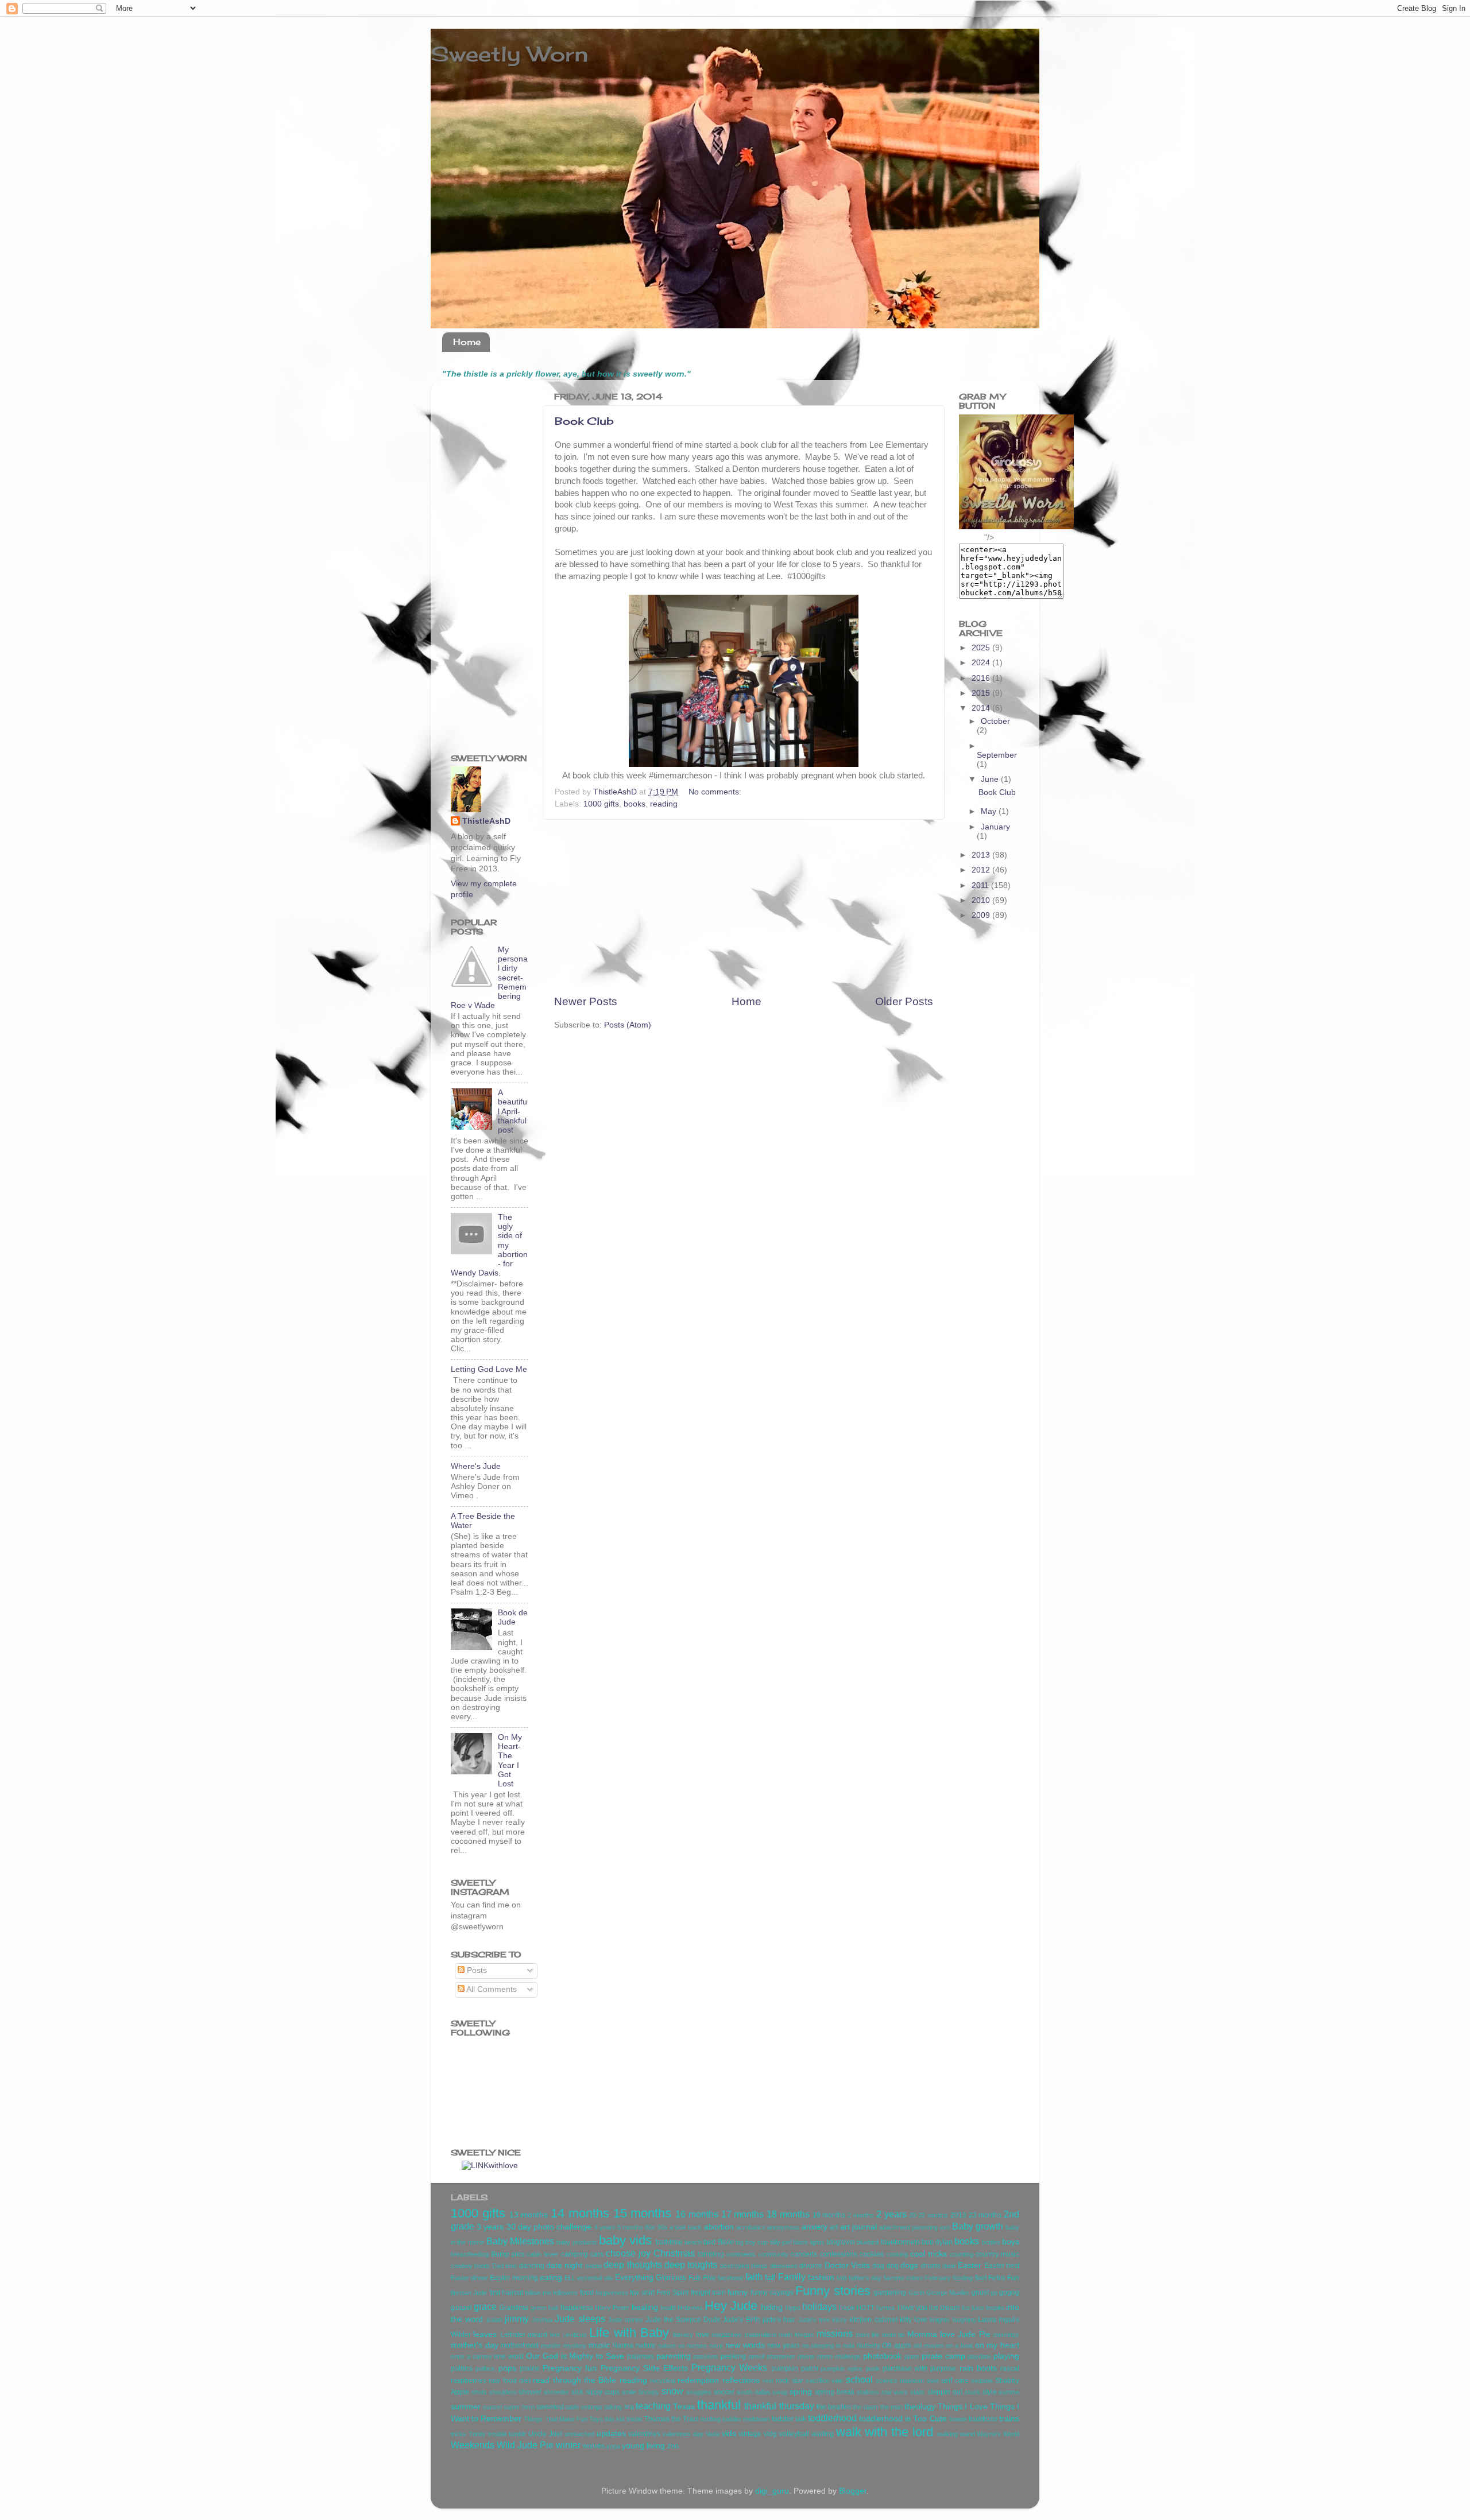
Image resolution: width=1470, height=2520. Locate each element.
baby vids (625, 2240)
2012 (982, 870)
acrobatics (751, 2227)
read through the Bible (575, 2380)
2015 (982, 693)
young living (643, 2446)
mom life (867, 2335)
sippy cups (603, 2392)
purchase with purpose (919, 2368)
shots (479, 2392)
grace (485, 2306)
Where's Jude (476, 1466)
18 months (788, 2214)
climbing (711, 2254)
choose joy (628, 2253)
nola (849, 2345)
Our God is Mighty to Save (575, 2356)
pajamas (641, 2356)
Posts (476, 1970)
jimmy (517, 2319)
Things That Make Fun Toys (563, 2419)
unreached (579, 2434)
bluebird (868, 2242)
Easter (970, 2265)
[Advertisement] (744, 907)
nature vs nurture (682, 2345)
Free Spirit (672, 2293)
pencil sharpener (772, 2356)
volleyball (794, 2434)
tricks (459, 2434)
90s (663, 2227)
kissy (840, 2320)
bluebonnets (900, 2242)
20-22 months (929, 2215)
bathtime (669, 2242)
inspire (995, 2308)
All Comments (491, 1989)
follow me (538, 2293)
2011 (981, 885)
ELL (570, 2278)
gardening (890, 2293)
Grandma (514, 2308)
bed (709, 2242)
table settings (584, 2407)
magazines (727, 2335)
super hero (519, 2407)
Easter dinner (469, 2278)
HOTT (866, 2308)
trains (1009, 2419)
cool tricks (929, 2254)
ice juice (973, 2308)
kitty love (914, 2320)
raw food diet (510, 2381)
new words (745, 2345)
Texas (684, 2407)
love (703, 2335)
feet (981, 2278)
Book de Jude (513, 1617)
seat (933, 2381)
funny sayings (772, 2293)
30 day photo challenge (549, 2227)
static (918, 2392)
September (997, 755)
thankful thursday (779, 2406)
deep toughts (691, 2265)
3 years (490, 2227)
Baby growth (978, 2226)
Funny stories (833, 2291)
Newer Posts (586, 1001)
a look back (686, 2227)
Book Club (584, 421)
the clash (865, 2407)
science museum (900, 2381)
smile (629, 2392)
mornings (1006, 2335)
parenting (674, 2356)
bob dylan (937, 2242)
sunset (492, 2407)
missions (835, 2333)
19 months (829, 2215)
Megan (804, 2335)
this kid (614, 2419)
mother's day (475, 2345)
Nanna (623, 2345)
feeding (963, 2278)
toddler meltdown (746, 2419)
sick (577, 2392)
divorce (811, 2266)
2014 (982, 708)
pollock (485, 2368)
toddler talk (789, 2419)
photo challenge (839, 2356)
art (834, 2227)
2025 (982, 648)
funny (738, 2292)
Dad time (504, 2266)
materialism (761, 2335)
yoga (613, 2446)
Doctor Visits (847, 2265)
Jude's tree (814, 2320)
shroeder (556, 2392)
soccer (724, 2392)
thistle (635, 2419)
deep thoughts (633, 2265)
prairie (530, 2368)
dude (949, 2266)
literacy (683, 2335)
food (587, 2293)
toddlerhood (832, 2418)
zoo (673, 2446)
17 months (743, 2214)
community (773, 2254)
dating (593, 2266)
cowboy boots (470, 2266)
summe (1009, 2392)
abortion (719, 2227)
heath (668, 2308)
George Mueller (948, 2293)
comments (741, 2254)
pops (507, 2368)
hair (554, 2308)
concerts (804, 2254)
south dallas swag (762, 2392)
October (995, 721)
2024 (982, 663)
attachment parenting (908, 2227)
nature (646, 2345)
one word (509, 2356)
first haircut (506, 2293)
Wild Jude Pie (525, 2445)
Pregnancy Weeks (729, 2367)
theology (920, 2407)
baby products (577, 2242)
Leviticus (575, 2335)
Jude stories (626, 2320)
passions (706, 2356)
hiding (772, 2307)
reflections (741, 2380)
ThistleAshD (486, 821)
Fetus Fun (1004, 2278)
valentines (644, 2434)
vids (729, 2434)
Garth (916, 2293)
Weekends (473, 2445)
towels (958, 2419)
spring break (835, 2392)
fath (842, 2278)
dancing (532, 2266)
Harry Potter (612, 2308)
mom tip (893, 2335)
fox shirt (642, 2293)
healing (645, 2307)
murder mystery (564, 2345)
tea (629, 2407)
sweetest (550, 2407)
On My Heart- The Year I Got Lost (510, 1761)
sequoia (982, 2381)
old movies (929, 2345)
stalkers (868, 2392)
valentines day (683, 2434)
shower (530, 2392)
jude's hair (779, 2320)
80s (650, 2227)
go (994, 2293)
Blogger (853, 2491)
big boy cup (752, 2242)
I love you (912, 2308)
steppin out (945, 2392)
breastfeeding (470, 2254)
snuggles (699, 2392)
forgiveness (612, 2293)
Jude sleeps (580, 2319)
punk (873, 2368)
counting (962, 2254)
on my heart (997, 2345)
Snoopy (649, 2392)
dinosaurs (784, 2266)
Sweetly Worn (509, 54)
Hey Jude (731, 2306)
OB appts (897, 2345)
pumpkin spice (842, 2368)
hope (847, 2308)
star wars (895, 2392)
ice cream (944, 2308)
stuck (972, 2392)
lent (555, 2335)
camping (575, 2254)
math (786, 2335)
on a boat (959, 2345)
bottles (991, 2242)
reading (664, 804)
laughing (964, 2320)
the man (891, 2407)
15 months (643, 2213)
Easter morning (514, 2278)
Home (467, 342)
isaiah (494, 2320)
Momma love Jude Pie (949, 2334)
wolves (594, 2446)
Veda (713, 2434)
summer (466, 2407)
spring (801, 2392)
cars (597, 2254)
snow (672, 2391)
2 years (891, 2214)
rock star (789, 2381)
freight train (708, 2293)
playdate (979, 2356)
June (991, 779)
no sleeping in (821, 2345)
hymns (886, 2308)
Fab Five (702, 2278)
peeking (733, 2356)
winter (568, 2445)
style (990, 2392)
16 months (697, 2214)
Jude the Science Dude (683, 2320)
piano (912, 2356)
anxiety (815, 2227)
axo (945, 2227)
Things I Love (962, 2407)
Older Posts (904, 1001)
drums (931, 2266)
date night (564, 2265)
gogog (1009, 2293)
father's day (865, 2278)
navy (716, 2345)
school (859, 2379)
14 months (580, 2213)
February (938, 2278)
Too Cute (930, 2419)
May (990, 811)
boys (1011, 2242)
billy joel (781, 2242)
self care (955, 2381)
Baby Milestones (520, 2241)
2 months (861, 2215)
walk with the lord (885, 2432)
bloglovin (841, 2242)
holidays (819, 2306)
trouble (498, 2434)
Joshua (542, 2320)
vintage (750, 2434)
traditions (983, 2419)
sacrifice (817, 2381)
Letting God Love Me (489, 1369)
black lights (808, 2242)
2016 (982, 678)
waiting (823, 2434)
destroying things (744, 2266)
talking (613, 2407)
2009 (982, 915)
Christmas (674, 2253)
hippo (793, 2308)
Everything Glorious (651, 2277)
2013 (982, 855)
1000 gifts (601, 804)
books (635, 804)
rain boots (978, 2368)
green (539, 2308)
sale (837, 2381)
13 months (529, 2215)
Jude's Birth (741, 2320)
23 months (985, 2215)
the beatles (834, 2407)
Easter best (1002, 2266)
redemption (698, 2380)
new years (784, 2345)
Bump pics (508, 2254)
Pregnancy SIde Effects (644, 2368)
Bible (726, 2242)
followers (565, 2293)
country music (997, 2254)
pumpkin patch (795, 2368)
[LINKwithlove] (490, 2166)
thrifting (711, 2419)
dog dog (885, 2266)
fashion (821, 2277)
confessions (839, 2254)
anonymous (784, 2227)
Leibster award (524, 2335)
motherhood (520, 2345)
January (995, 827)
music (599, 2345)
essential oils (595, 2278)
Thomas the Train (672, 2419)
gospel (461, 2308)
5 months (630, 2227)
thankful (719, 2405)
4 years (605, 2227)
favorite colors (904, 2278)
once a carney (471, 2356)
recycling (663, 2381)
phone (806, 2356)
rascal (1010, 2368)
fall (770, 2277)
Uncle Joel (545, 2434)
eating (551, 2277)
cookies (872, 2254)
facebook (731, 2278)
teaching (653, 2406)
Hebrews (690, 2308)
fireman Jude (469, 2293)
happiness (577, 2308)
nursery (869, 2345)
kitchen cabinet (873, 2320)
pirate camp (943, 2356)
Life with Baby (629, 2333)
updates (611, 2434)
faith (754, 2277)
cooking (897, 2254)
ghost (980, 2293)
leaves (485, 2334)
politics (462, 2368)
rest (768, 2381)
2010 (982, 900)
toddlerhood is (885, 2419)
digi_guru (772, 2491)
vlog (770, 2434)
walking (947, 2434)
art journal (858, 2227)
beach (693, 2242)
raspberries (469, 2381)
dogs (909, 2265)
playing (1006, 2356)
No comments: (716, 792)
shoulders (503, 2392)
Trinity (477, 2434)
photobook (882, 2356)
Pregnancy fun (570, 2368)
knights (940, 2320)
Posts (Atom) (628, 1025)
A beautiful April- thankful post (512, 1111)
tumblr (517, 2434)
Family (792, 2277)
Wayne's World (998, 2434)
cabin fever (542, 2254)
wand (968, 2434)
